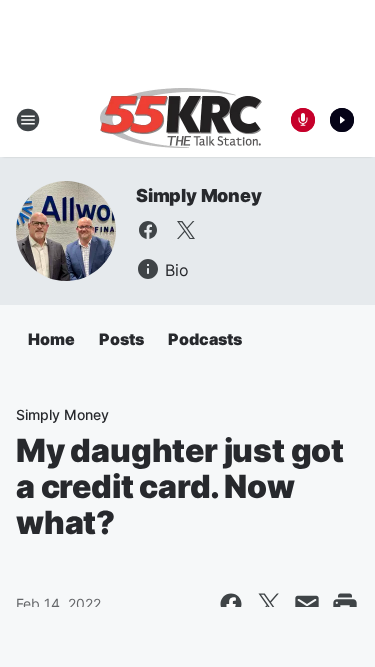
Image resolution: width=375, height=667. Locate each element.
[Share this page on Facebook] (231, 604)
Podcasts (205, 339)
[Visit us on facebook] (148, 230)
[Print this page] (345, 604)
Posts (121, 339)
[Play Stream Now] (342, 120)
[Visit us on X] (186, 230)
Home (51, 339)
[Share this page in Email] (307, 604)
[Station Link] (181, 120)
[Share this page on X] (269, 604)
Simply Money (199, 195)
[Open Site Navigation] (28, 120)
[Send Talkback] (303, 120)
